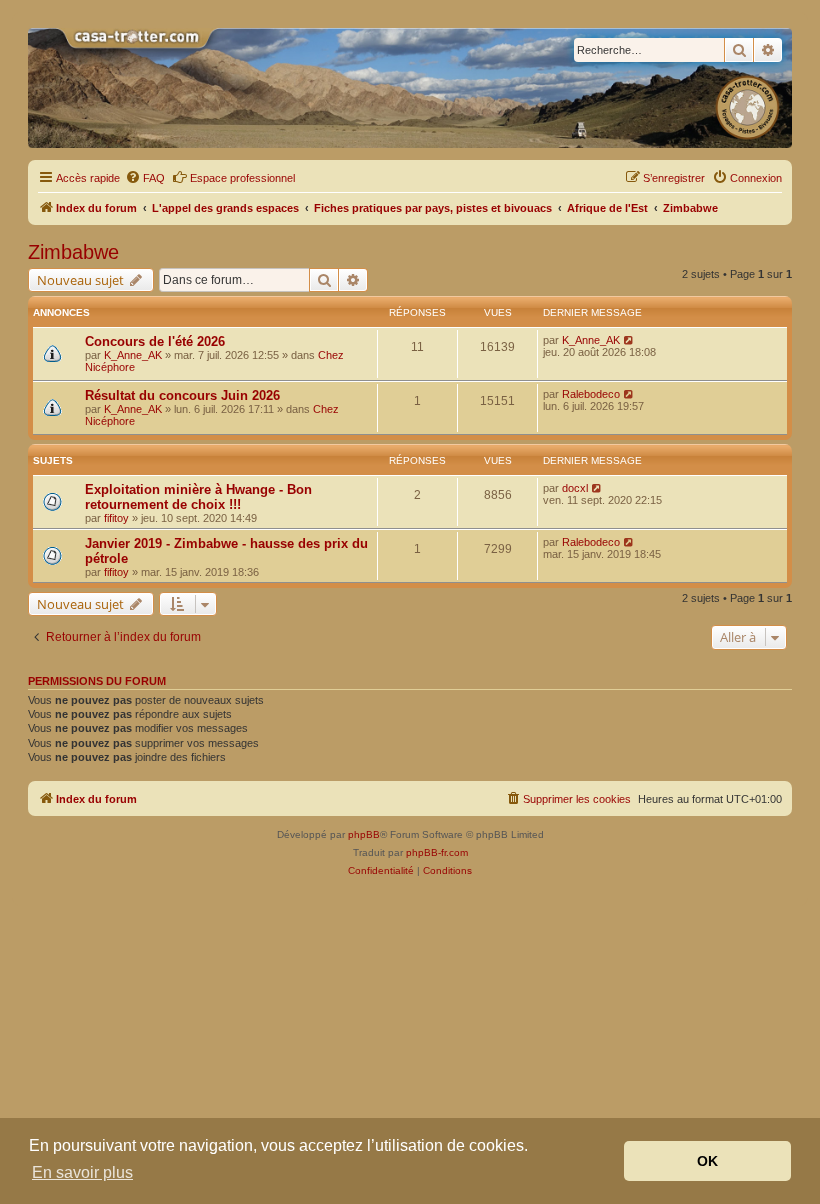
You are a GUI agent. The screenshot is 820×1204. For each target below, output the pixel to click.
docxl (575, 488)
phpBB (364, 834)
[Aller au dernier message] (629, 340)
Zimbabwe (73, 252)
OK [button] (707, 1161)
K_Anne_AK (133, 355)
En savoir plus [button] (82, 1172)
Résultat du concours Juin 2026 (182, 395)
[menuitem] (145, 178)
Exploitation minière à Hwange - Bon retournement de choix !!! (198, 497)
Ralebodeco (591, 394)
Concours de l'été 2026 (155, 341)
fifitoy (116, 518)
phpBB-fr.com (437, 852)
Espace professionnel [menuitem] (242, 178)
